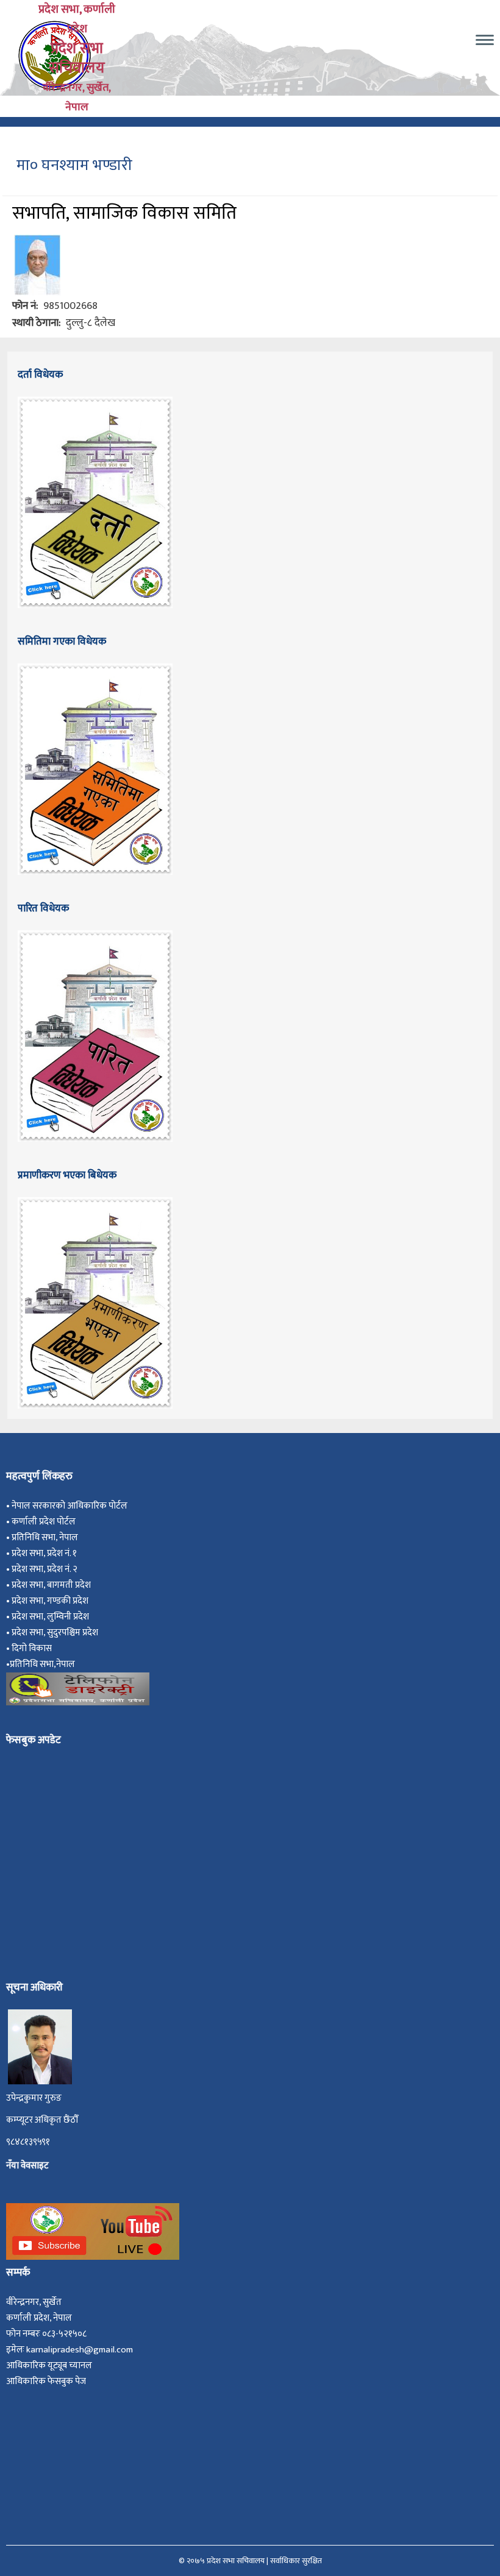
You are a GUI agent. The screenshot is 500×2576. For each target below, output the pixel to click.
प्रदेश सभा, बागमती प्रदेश (53, 1585)
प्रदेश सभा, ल (33, 1617)
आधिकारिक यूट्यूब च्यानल (49, 2365)
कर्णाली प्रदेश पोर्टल (44, 1522)
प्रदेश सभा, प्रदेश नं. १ (46, 1553)
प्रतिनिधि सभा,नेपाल (42, 1664)
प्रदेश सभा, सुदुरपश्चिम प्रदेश (57, 1633)
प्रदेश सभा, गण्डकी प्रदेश (52, 1601)
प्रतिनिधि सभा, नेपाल (45, 1537)
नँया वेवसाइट (27, 2166)
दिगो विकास (33, 1648)
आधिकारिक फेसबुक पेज (46, 2381)
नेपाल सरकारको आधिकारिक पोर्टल (70, 1506)
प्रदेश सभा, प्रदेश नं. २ (46, 1569)
